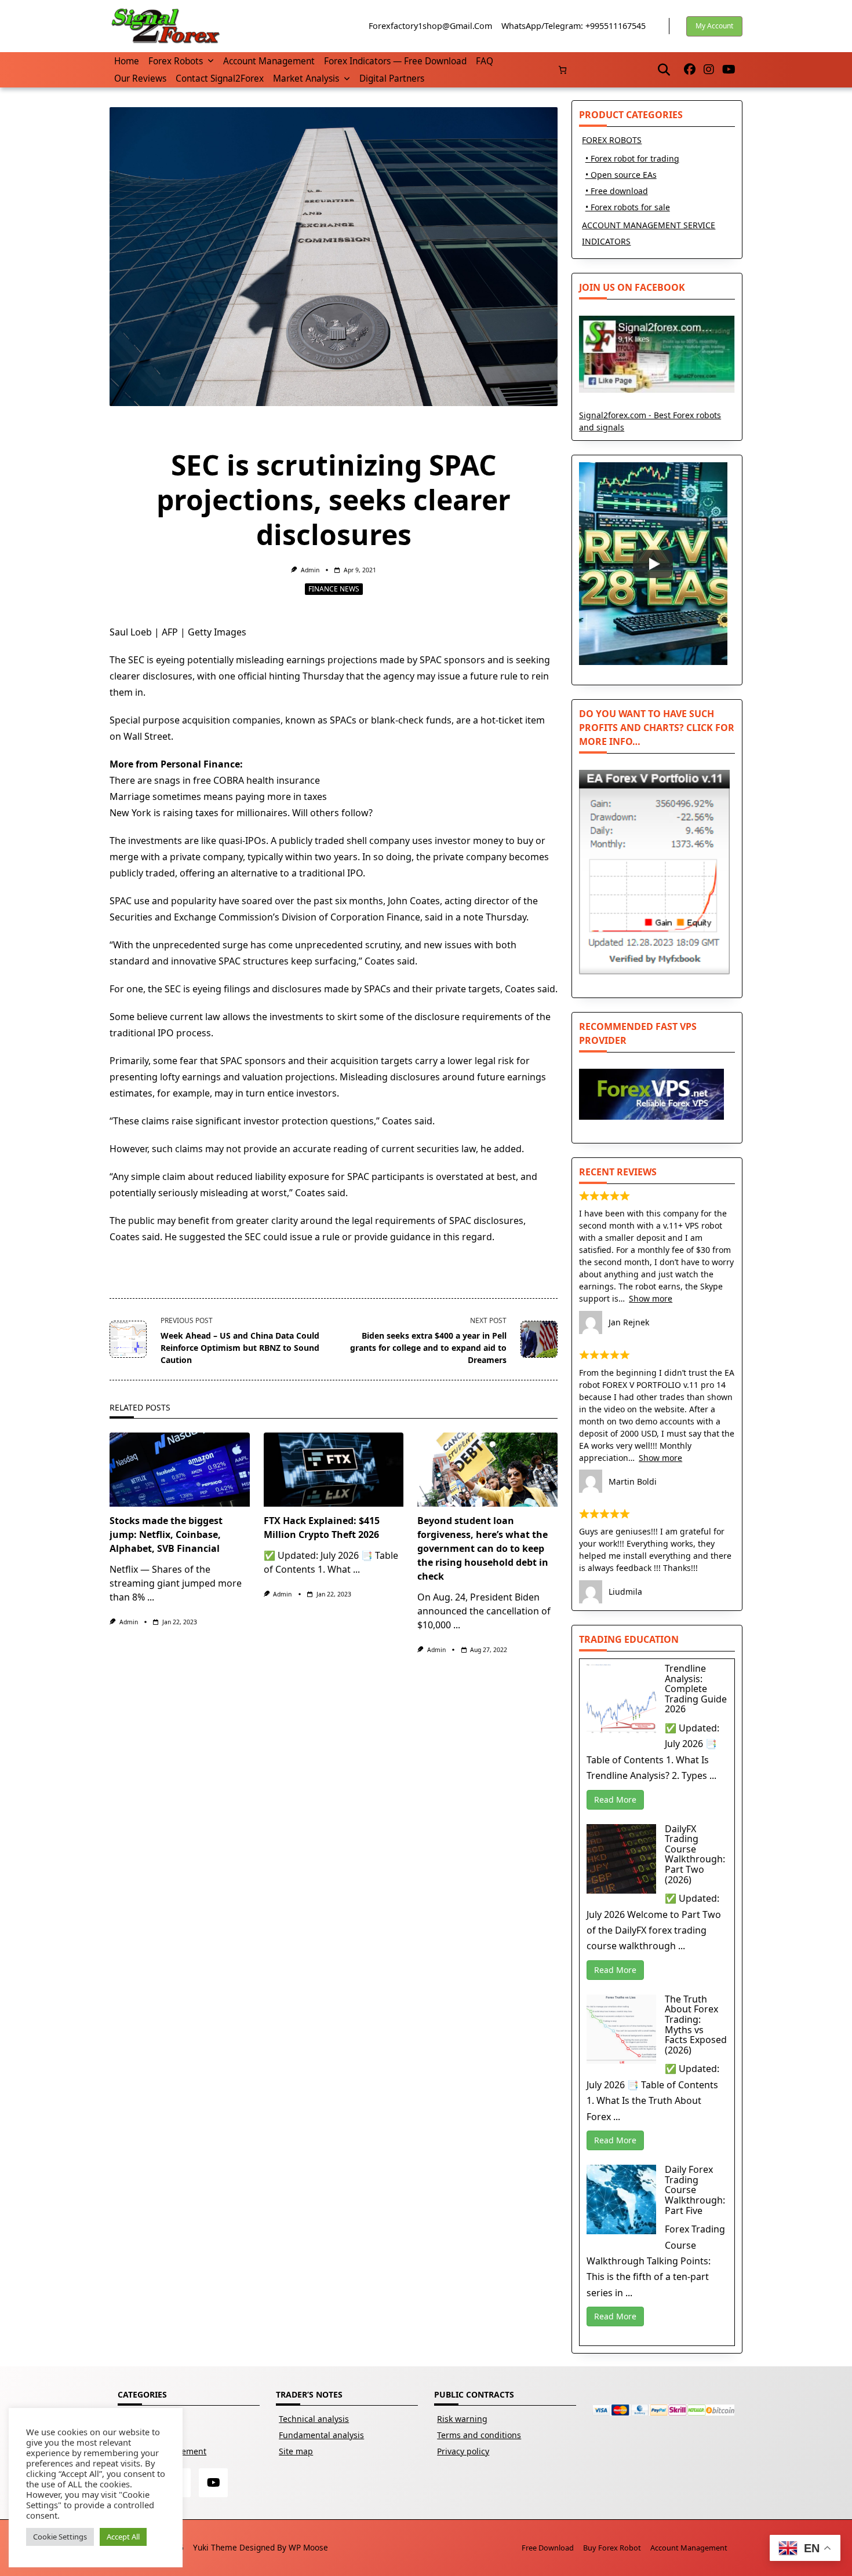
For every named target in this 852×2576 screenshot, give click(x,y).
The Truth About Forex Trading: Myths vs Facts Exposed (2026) (696, 2025)
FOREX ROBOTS (612, 140)
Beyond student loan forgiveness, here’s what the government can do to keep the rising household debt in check (483, 1548)
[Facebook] (690, 70)
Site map (296, 2451)
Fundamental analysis (321, 2435)
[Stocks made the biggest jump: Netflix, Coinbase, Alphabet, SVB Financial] (180, 1470)
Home (127, 61)
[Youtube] (729, 70)
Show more (651, 1298)
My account (714, 26)
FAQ (485, 61)
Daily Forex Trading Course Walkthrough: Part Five (695, 2190)
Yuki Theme (215, 2547)
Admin (310, 570)
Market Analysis (306, 78)
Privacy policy (463, 2451)
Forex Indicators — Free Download (395, 61)
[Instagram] (709, 70)
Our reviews (140, 78)
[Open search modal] (664, 70)
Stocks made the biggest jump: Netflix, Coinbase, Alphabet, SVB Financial (166, 1534)
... (151, 1597)
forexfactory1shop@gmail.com (430, 26)
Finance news (334, 589)
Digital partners (392, 78)
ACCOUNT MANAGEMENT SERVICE (649, 225)
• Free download (617, 191)
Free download (548, 2548)
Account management (269, 61)
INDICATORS (606, 241)
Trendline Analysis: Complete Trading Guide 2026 (696, 1689)
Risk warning (462, 2419)
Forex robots (176, 61)
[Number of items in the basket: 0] (562, 70)
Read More (615, 1799)
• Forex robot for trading (632, 158)
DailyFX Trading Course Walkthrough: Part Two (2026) (695, 1854)
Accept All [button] (123, 2537)
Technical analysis (314, 2419)
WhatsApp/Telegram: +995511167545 (574, 26)
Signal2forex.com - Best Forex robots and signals (650, 421)
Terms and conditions (479, 2435)
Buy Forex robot (612, 2548)
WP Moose (308, 2547)
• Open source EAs (621, 175)
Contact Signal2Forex (220, 78)
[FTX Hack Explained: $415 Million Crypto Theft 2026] (334, 1470)
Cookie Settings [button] (60, 2537)
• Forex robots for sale (628, 207)
